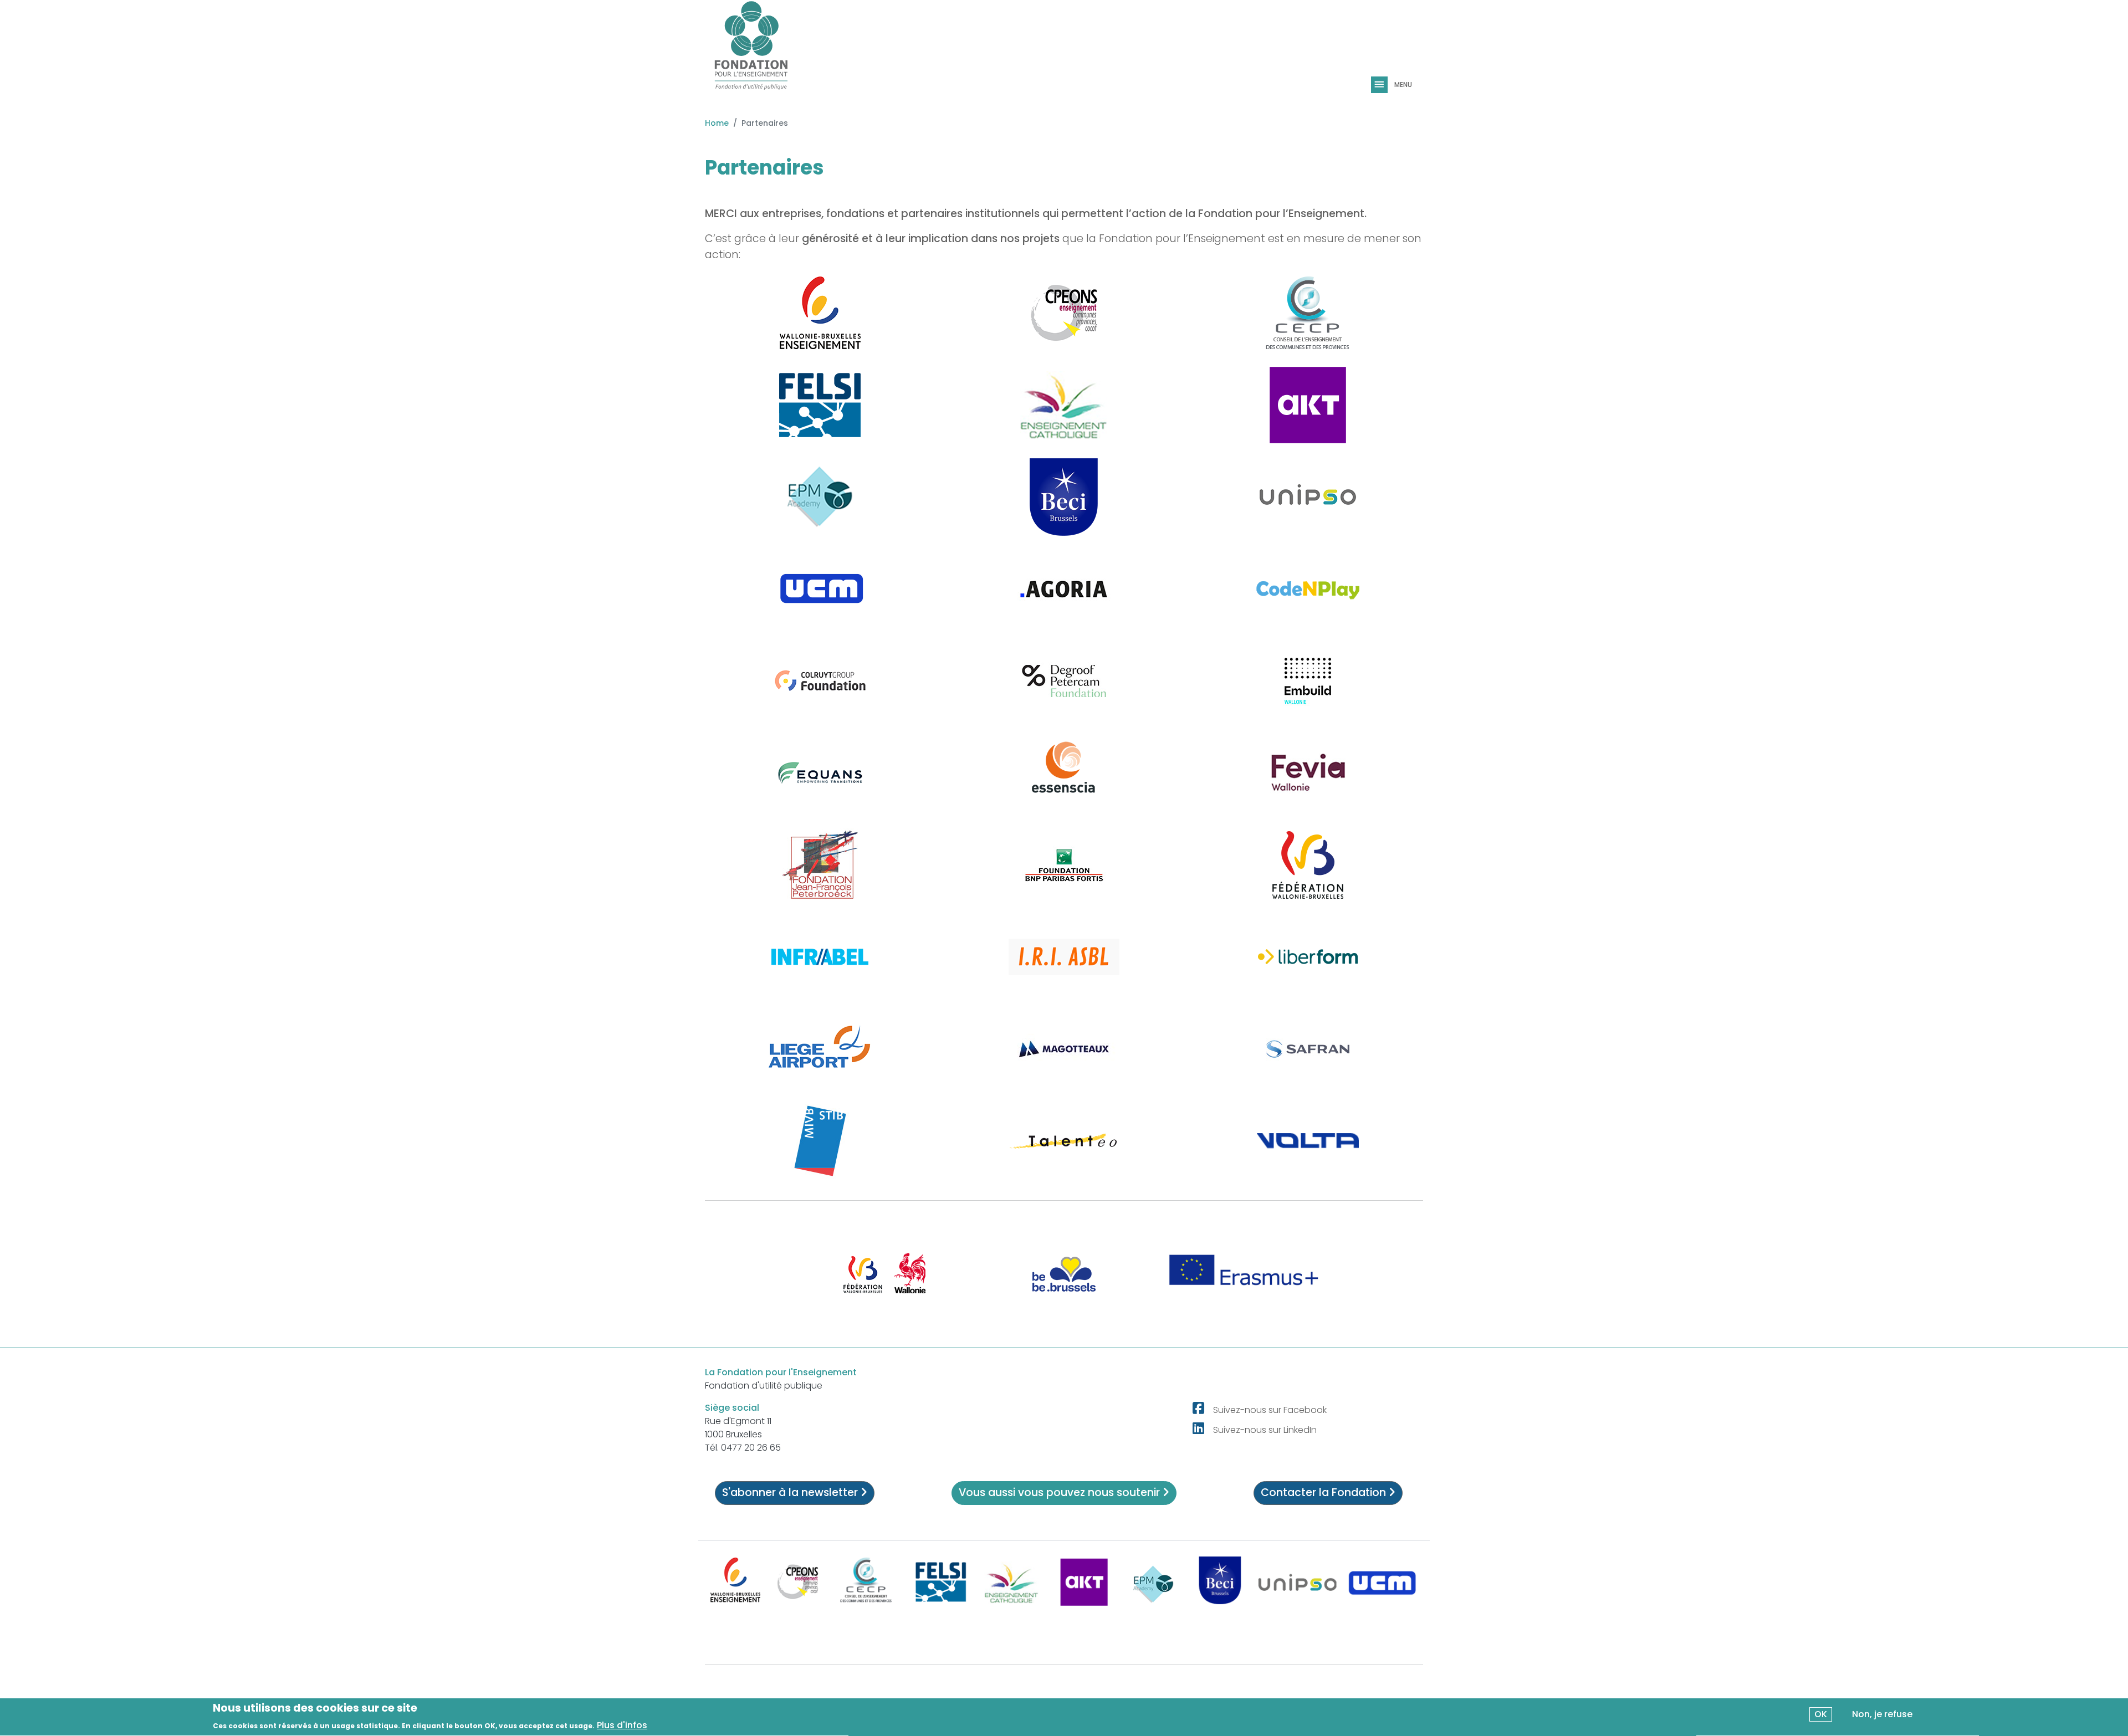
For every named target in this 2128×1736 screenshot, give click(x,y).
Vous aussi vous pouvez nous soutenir (1061, 1492)
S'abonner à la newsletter (791, 1492)
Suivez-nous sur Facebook (1270, 1410)
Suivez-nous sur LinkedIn (1265, 1430)
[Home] (751, 50)
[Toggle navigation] (1380, 85)
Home (717, 123)
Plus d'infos (622, 1725)
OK (1821, 1714)
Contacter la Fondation (1325, 1492)
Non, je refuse (1882, 1714)
